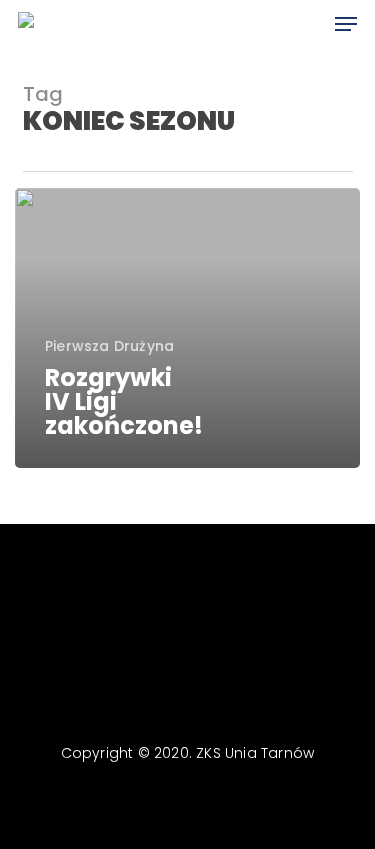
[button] (346, 24)
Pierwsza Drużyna (109, 346)
